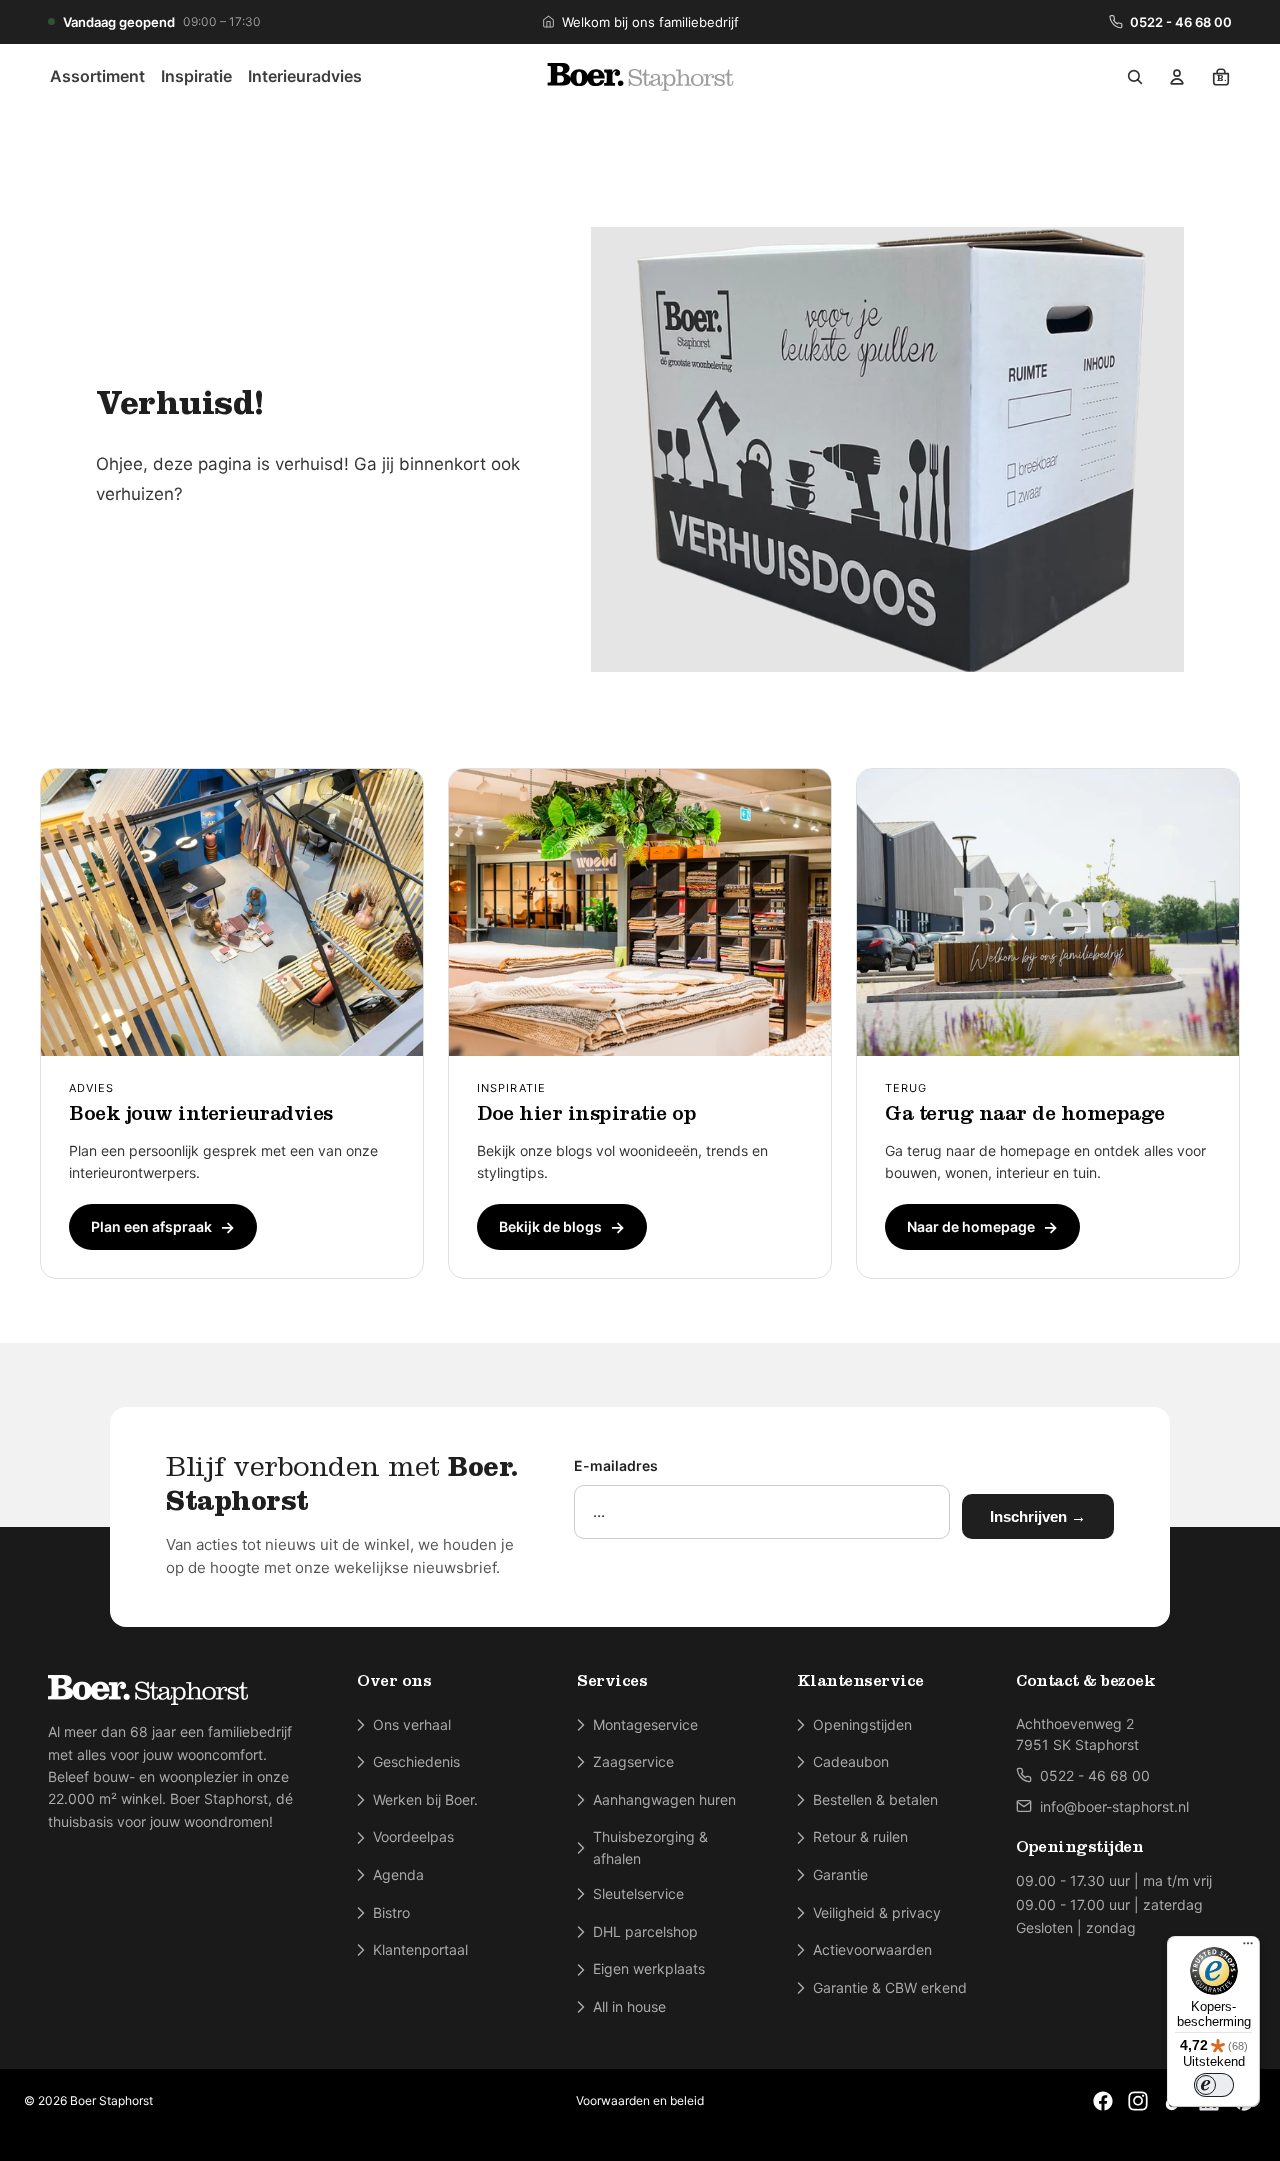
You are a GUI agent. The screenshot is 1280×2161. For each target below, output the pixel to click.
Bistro (391, 1912)
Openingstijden (862, 1724)
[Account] (1177, 77)
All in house (629, 2006)
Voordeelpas (413, 1836)
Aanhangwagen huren (664, 1799)
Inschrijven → (1038, 1516)
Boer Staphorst (111, 2100)
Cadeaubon (851, 1761)
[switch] (1214, 2085)
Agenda (398, 1874)
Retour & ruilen (860, 1836)
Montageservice (645, 1724)
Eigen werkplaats (649, 1968)
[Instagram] (1138, 2101)
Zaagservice (633, 1761)
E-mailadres (616, 1465)
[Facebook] (1103, 2101)
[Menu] (1248, 1948)
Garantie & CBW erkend (890, 1987)
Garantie (840, 1874)
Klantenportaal (420, 1949)
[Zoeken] (1135, 77)
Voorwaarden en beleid (640, 2100)
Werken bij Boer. (425, 1799)
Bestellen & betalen (875, 1799)
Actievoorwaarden (872, 1949)
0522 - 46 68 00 (1181, 22)
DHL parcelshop (645, 1931)
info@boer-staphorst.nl (1114, 1806)
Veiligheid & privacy (877, 1912)
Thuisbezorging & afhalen (650, 1847)
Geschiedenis (416, 1761)
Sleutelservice (638, 1893)
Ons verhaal (412, 1724)
